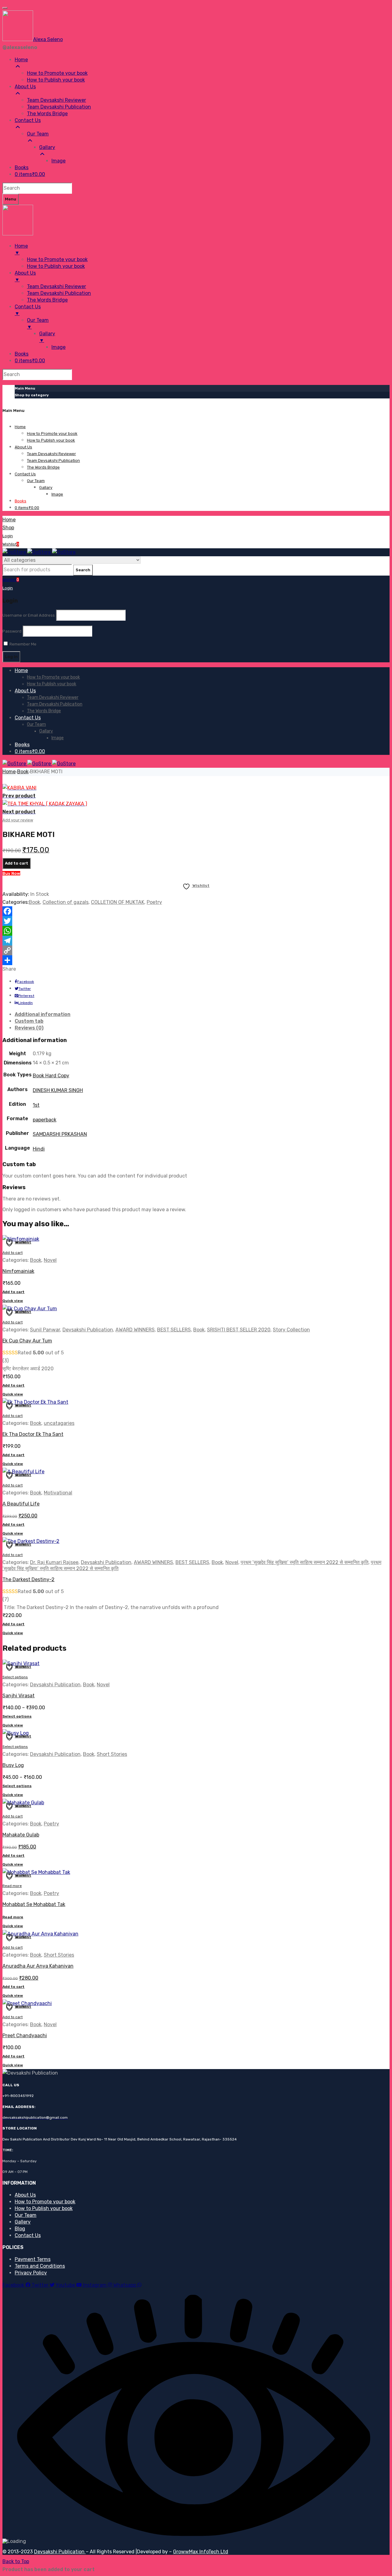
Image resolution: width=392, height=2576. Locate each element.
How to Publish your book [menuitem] (56, 80)
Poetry (154, 902)
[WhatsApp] (196, 931)
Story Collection (291, 1330)
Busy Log (13, 1765)
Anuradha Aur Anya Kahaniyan (38, 1966)
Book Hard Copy (51, 1076)
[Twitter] (196, 921)
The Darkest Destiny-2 (28, 1579)
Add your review (18, 820)
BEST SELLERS (174, 1330)
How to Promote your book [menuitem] (57, 73)
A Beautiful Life (21, 1504)
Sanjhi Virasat (19, 1696)
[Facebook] (196, 911)
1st (36, 1105)
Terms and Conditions (40, 2266)
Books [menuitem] (22, 167)
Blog (20, 2229)
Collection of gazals (66, 902)
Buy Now (11, 873)
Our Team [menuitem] (38, 134)
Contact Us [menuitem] (28, 120)
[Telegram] (196, 941)
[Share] (196, 960)
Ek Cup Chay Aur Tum (27, 1341)
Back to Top (16, 2561)
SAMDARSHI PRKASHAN (60, 1134)
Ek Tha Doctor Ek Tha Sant (33, 1434)
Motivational (58, 1493)
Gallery (23, 2222)
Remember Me (23, 644)
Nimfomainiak (18, 1271)
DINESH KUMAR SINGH (58, 1090)
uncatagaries (59, 1423)
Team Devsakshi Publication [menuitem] (59, 107)
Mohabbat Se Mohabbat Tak (34, 1904)
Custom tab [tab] (29, 1021)
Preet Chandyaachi (25, 2036)
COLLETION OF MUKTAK (118, 902)
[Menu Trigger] (5, 8)
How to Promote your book (45, 2202)
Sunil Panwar (45, 1330)
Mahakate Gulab (21, 1835)
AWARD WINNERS (135, 1330)
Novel (50, 1260)
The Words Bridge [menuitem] (47, 114)
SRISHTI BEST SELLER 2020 (239, 1330)
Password (12, 631)
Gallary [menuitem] (47, 147)
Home (9, 772)
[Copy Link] (196, 950)
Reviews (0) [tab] (29, 1028)
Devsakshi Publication (88, 1330)
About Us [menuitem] (25, 87)
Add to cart (17, 863)
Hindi (39, 1149)
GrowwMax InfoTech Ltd (201, 2552)
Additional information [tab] (43, 1014)
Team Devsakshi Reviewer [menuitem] (57, 100)
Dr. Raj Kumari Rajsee (54, 1562)
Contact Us (28, 2235)
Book (23, 772)
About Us (25, 2195)
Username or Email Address (29, 615)
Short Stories (112, 1754)
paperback (45, 1120)
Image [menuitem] (58, 161)
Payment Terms (33, 2259)
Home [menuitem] (21, 60)
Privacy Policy (31, 2273)
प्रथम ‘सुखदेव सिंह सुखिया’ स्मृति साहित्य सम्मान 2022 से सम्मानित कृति (305, 1562)
